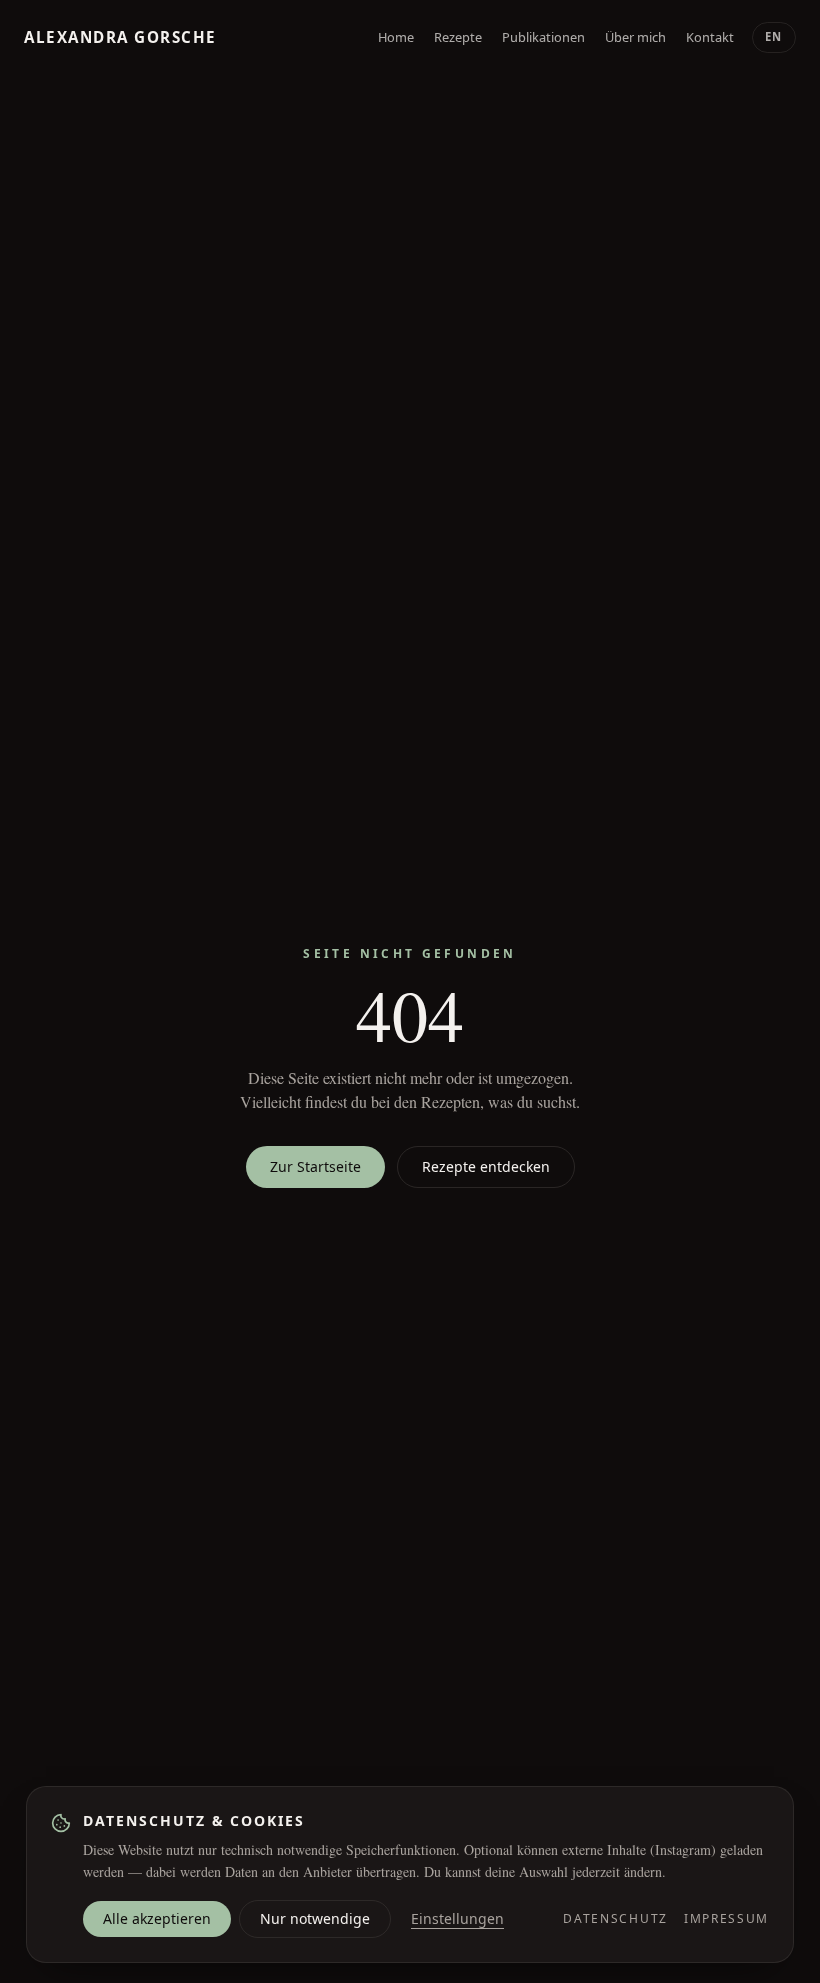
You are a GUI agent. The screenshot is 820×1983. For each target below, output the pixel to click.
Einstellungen (457, 1918)
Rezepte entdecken (486, 1166)
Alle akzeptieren (157, 1918)
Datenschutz (615, 1919)
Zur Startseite (315, 1166)
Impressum (726, 1919)
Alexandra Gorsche (120, 37)
